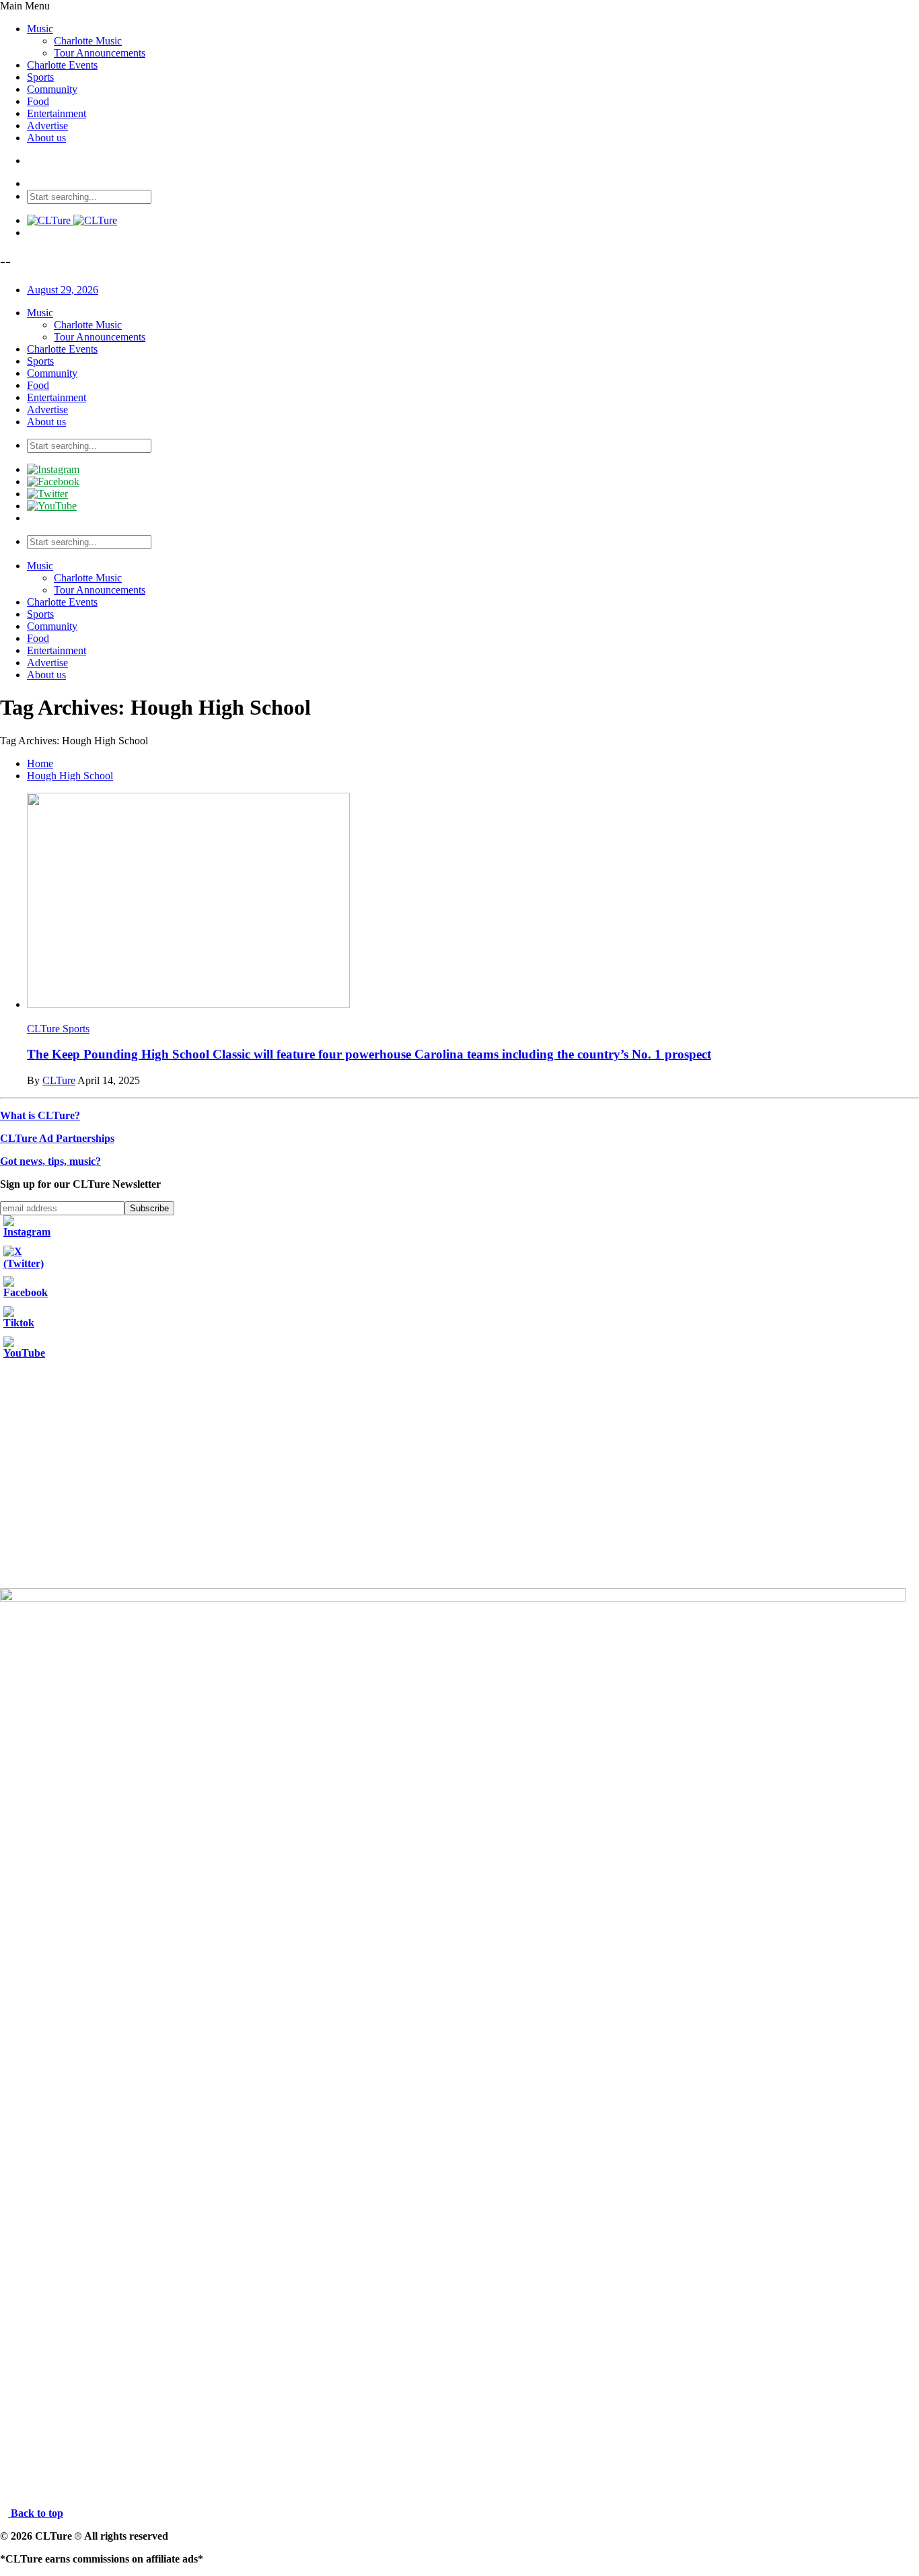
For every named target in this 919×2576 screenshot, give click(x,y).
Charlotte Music (88, 41)
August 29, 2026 (63, 290)
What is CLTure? (40, 1115)
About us (46, 138)
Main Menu (25, 6)
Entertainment (57, 113)
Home (40, 763)
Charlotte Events (62, 65)
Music (40, 29)
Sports (40, 77)
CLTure (59, 1080)
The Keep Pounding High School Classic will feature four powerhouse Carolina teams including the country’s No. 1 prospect (369, 1054)
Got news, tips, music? (50, 1161)
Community (52, 89)
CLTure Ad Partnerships (57, 1138)
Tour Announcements (100, 53)
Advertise (47, 126)
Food (38, 101)
